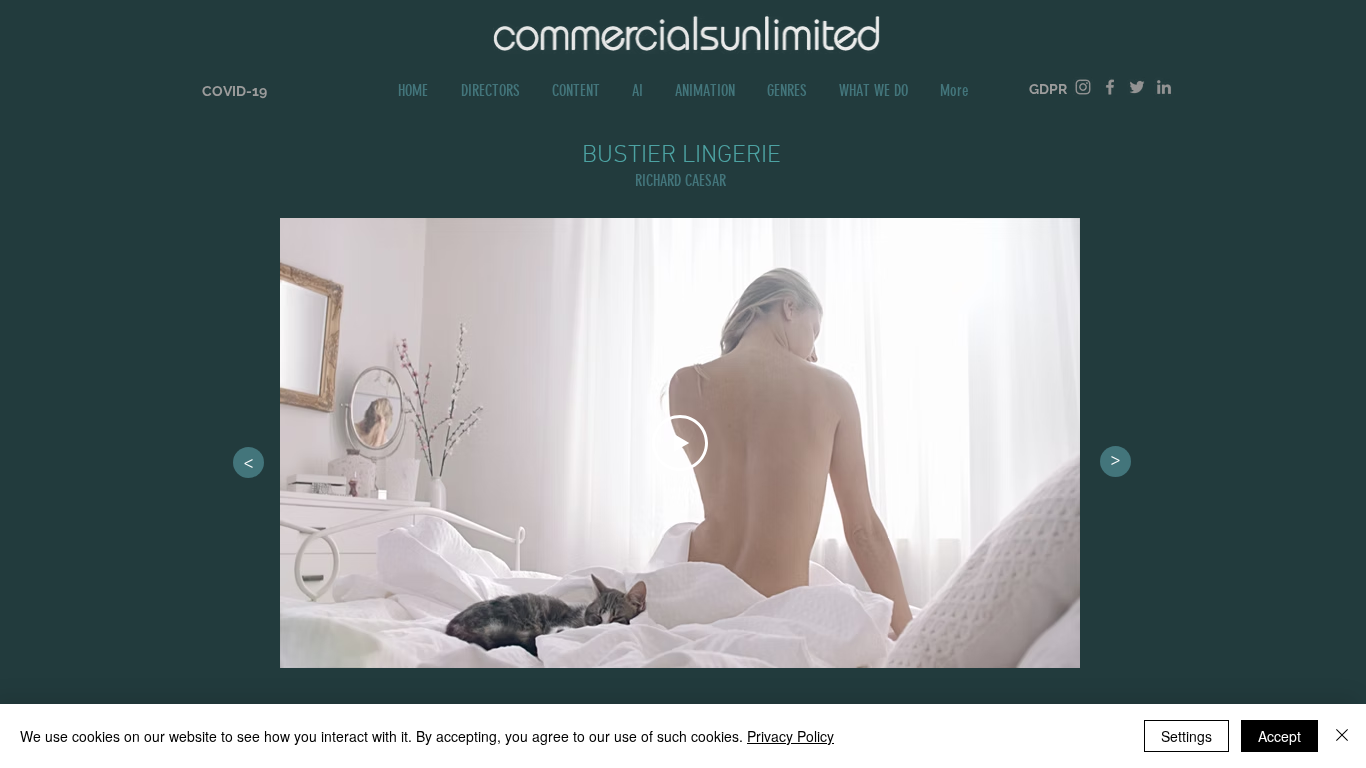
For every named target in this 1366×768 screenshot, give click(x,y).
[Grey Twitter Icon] (1137, 87)
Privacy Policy (790, 736)
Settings (1186, 736)
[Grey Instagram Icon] (1083, 87)
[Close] (1342, 736)
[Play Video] (680, 443)
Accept (1279, 736)
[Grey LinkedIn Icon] (1164, 87)
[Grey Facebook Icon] (1110, 87)
